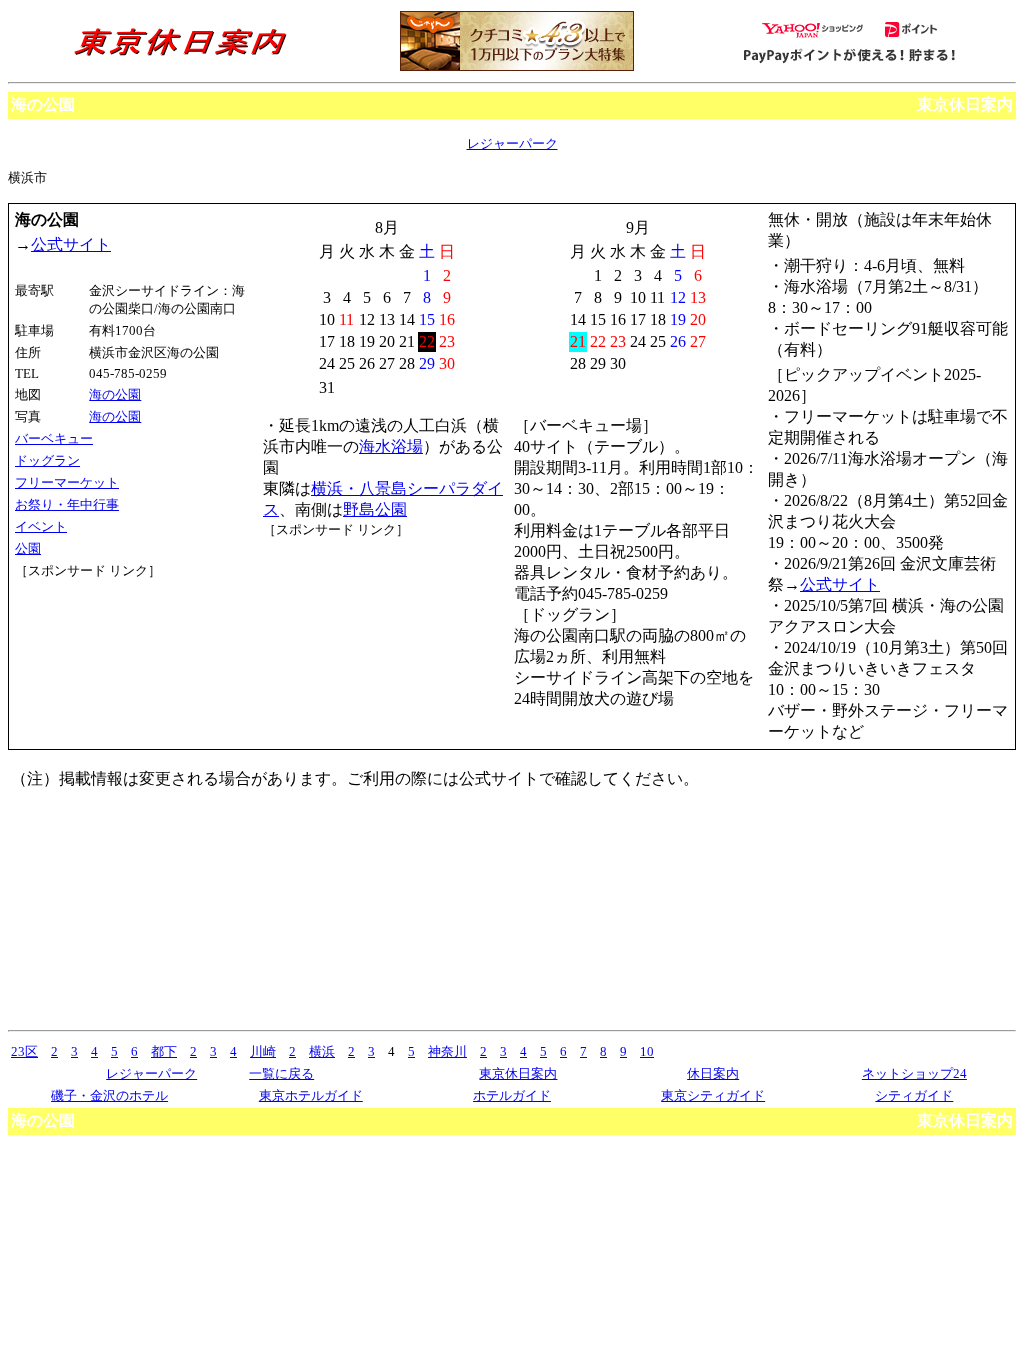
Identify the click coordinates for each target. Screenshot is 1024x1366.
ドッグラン (47, 460)
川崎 (263, 1051)
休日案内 (713, 1073)
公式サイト (71, 244)
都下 (164, 1051)
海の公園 (115, 394)
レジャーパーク (512, 143)
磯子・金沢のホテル (109, 1095)
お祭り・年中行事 (67, 504)
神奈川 (447, 1051)
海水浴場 (391, 446)
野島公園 (375, 509)
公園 (28, 548)
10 (647, 1051)
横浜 (322, 1051)
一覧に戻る (281, 1073)
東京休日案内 (965, 104)
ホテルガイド (512, 1095)
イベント (41, 526)
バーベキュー (54, 438)
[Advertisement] (105, 655)
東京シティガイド (713, 1095)
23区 (24, 1051)
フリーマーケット (67, 482)
